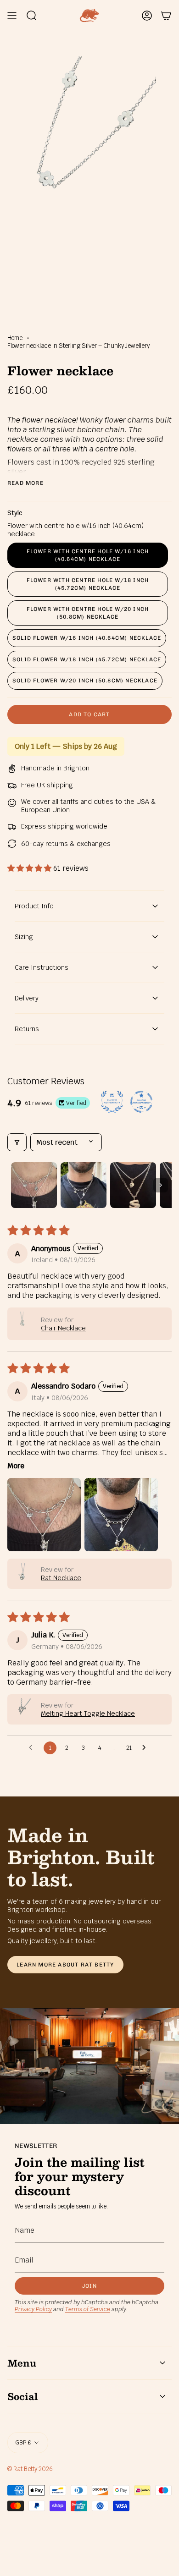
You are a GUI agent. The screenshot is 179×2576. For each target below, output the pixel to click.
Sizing (24, 937)
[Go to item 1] (34, 1185)
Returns (27, 1029)
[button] (30, 868)
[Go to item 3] (133, 1185)
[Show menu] (12, 16)
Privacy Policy (33, 2309)
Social (22, 2396)
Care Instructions (42, 967)
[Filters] (17, 1142)
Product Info (34, 906)
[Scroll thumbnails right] (161, 1185)
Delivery (27, 998)
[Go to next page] (146, 1748)
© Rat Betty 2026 (30, 2469)
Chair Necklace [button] (63, 1328)
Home (15, 338)
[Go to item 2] (84, 1185)
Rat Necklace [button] (61, 1578)
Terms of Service (88, 2309)
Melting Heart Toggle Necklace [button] (88, 1714)
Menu (22, 2363)
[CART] (166, 16)
